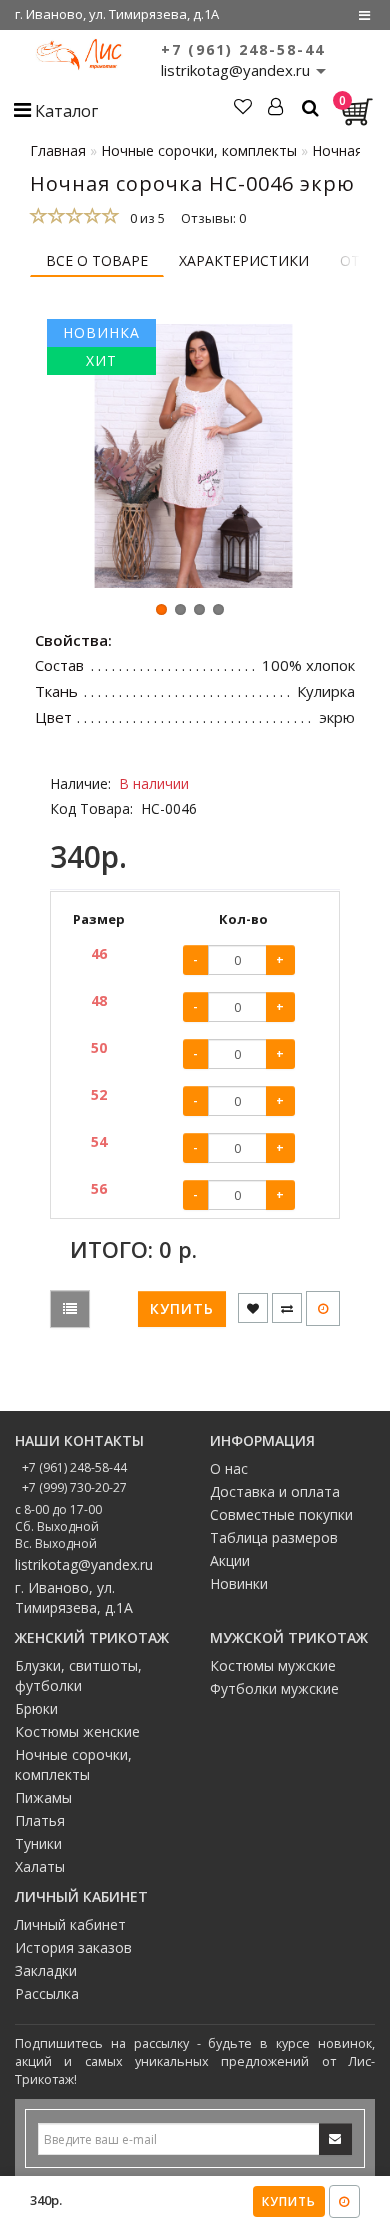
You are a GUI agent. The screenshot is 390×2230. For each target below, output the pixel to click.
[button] (161, 609)
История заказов (73, 1947)
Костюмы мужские (273, 1665)
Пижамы (43, 1797)
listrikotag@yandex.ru (84, 1564)
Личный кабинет (70, 1924)
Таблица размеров (274, 1537)
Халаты (40, 1866)
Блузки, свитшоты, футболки (78, 1675)
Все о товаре (97, 260)
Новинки (239, 1583)
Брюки (36, 1708)
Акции (230, 1560)
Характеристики (244, 260)
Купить (289, 2201)
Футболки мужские (274, 1688)
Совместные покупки (281, 1514)
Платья (40, 1820)
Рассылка (47, 1993)
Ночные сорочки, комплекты (73, 1764)
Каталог (64, 111)
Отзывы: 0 (213, 218)
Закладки (46, 1970)
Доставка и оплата (275, 1491)
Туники (38, 1843)
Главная (58, 150)
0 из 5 (144, 218)
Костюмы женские (77, 1731)
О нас (229, 1468)
